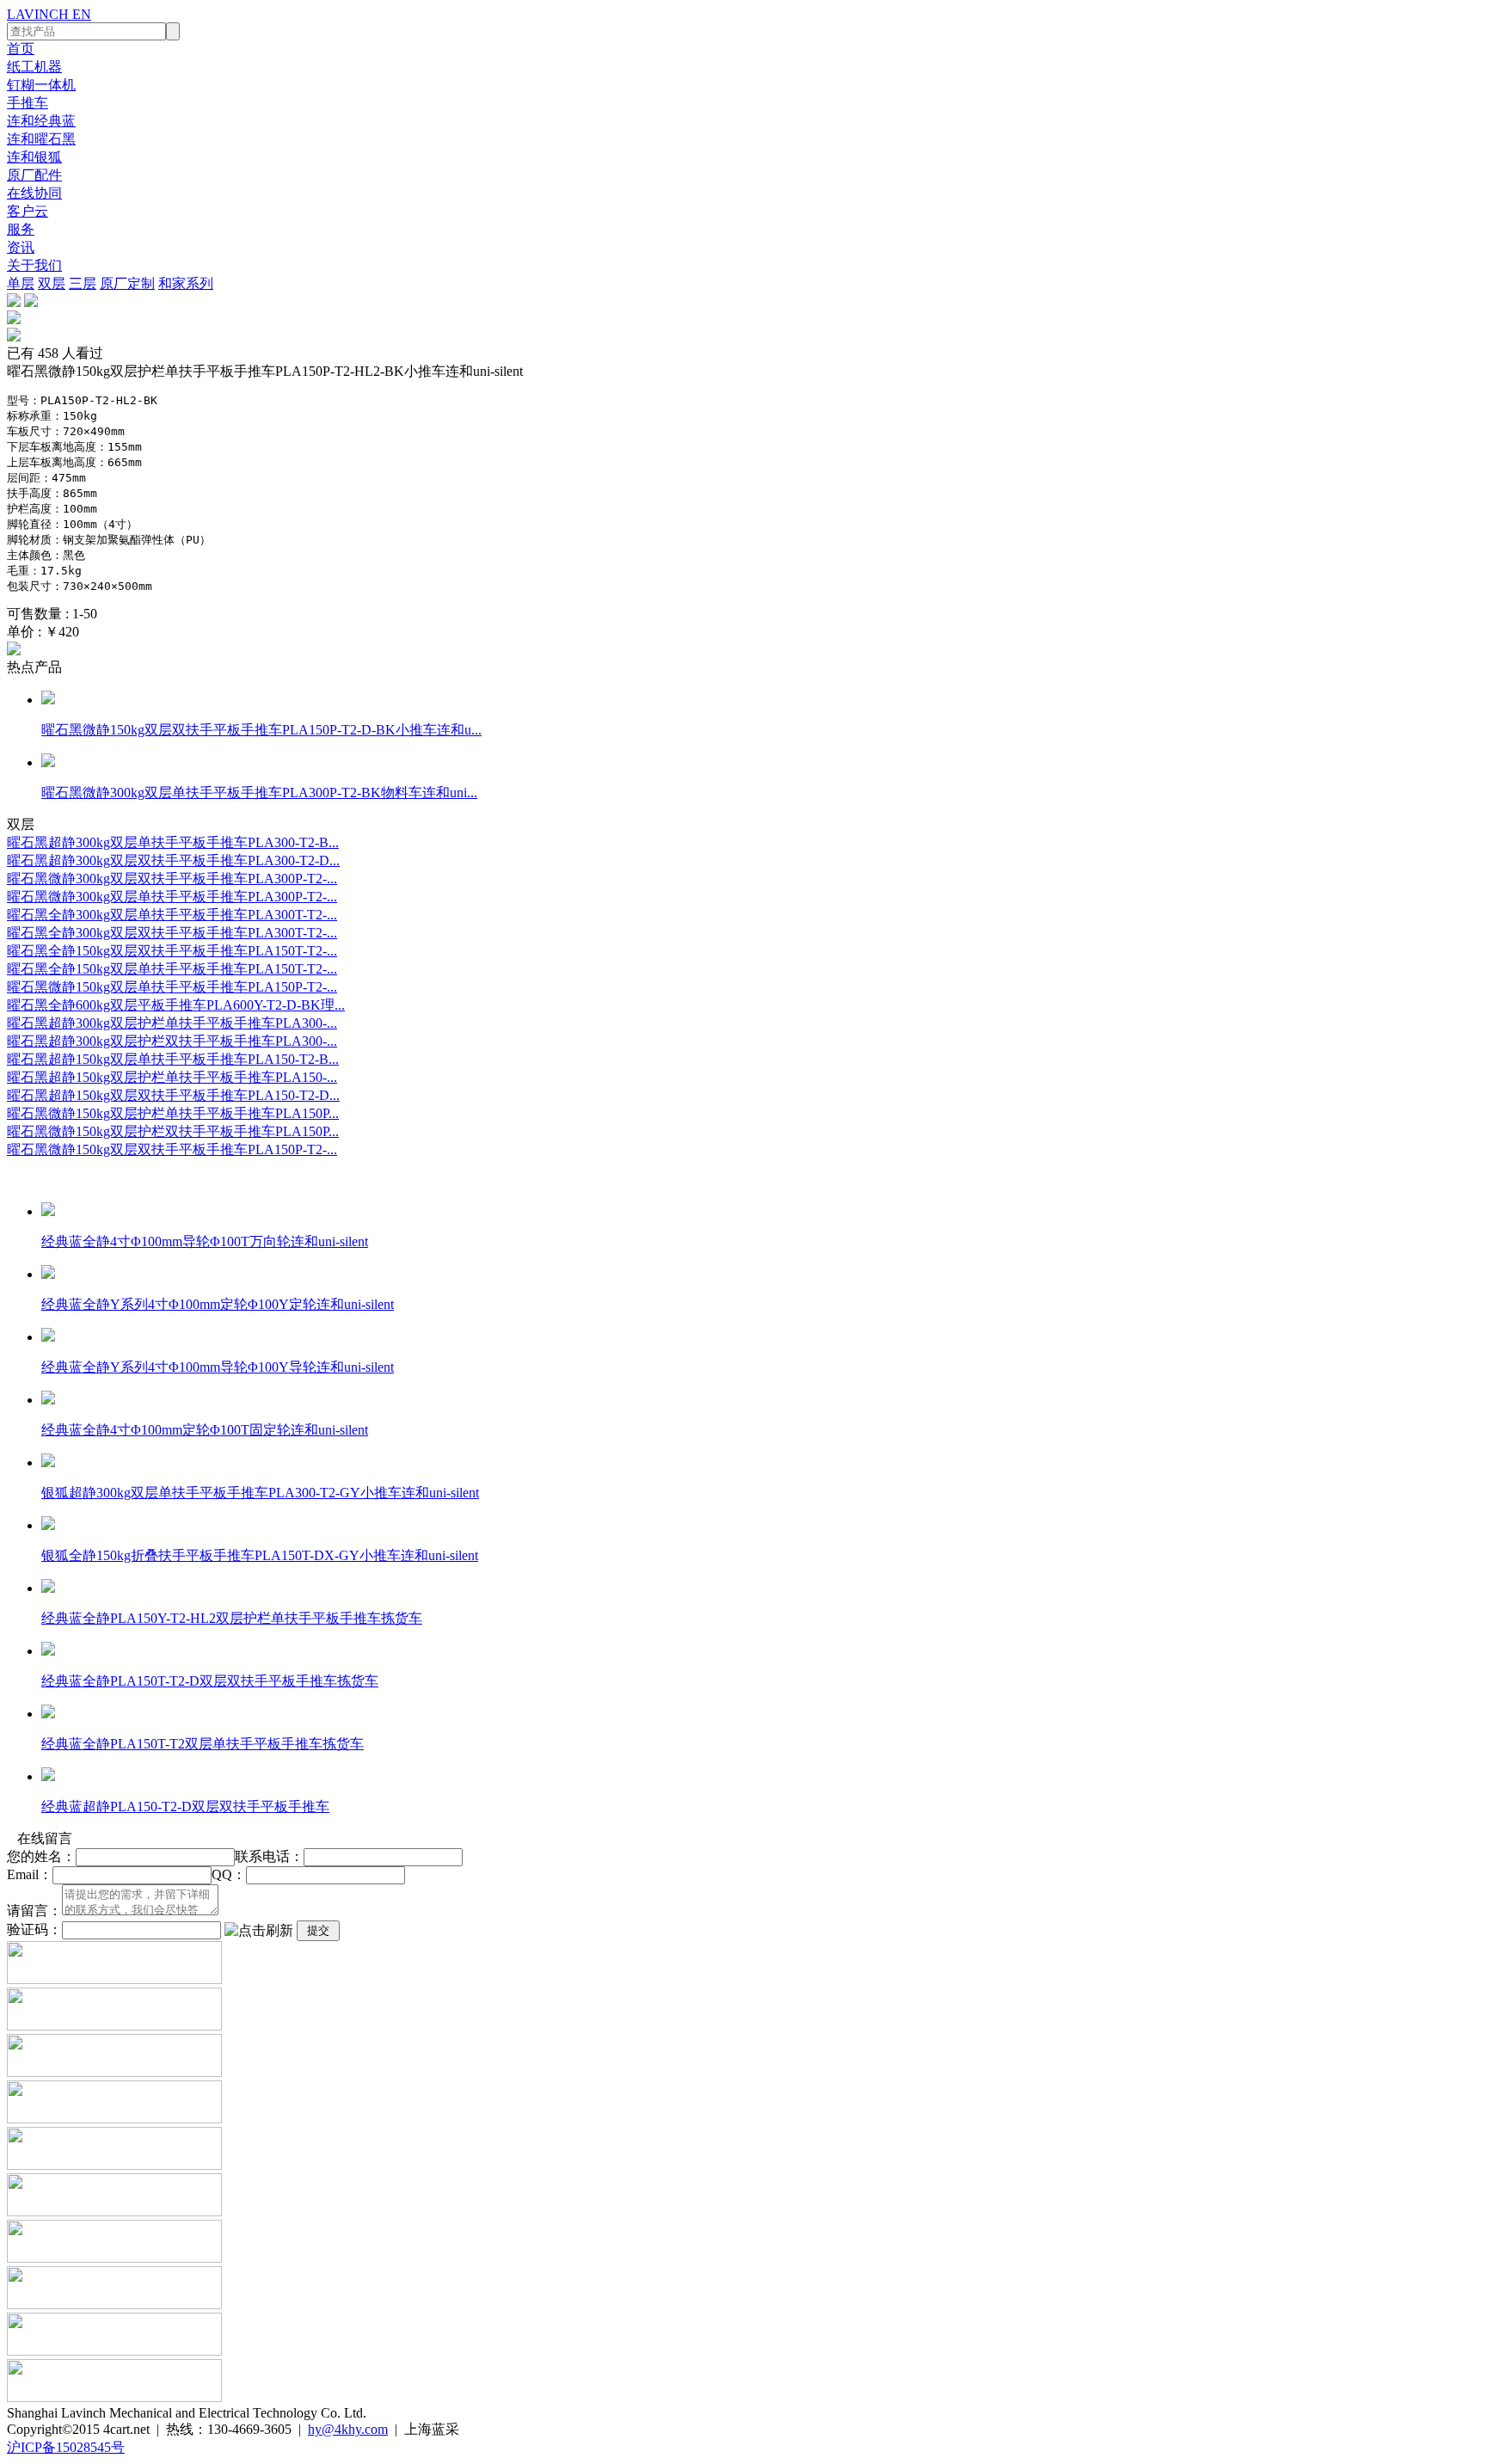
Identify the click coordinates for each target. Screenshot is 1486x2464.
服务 (21, 229)
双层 (52, 283)
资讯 (21, 247)
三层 (83, 283)
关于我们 (34, 265)
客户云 (28, 211)
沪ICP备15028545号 (66, 2447)
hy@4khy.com (348, 2429)
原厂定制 (127, 283)
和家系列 (186, 283)
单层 (21, 283)
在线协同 (34, 193)
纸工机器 (34, 67)
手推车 (28, 103)
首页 (21, 49)
